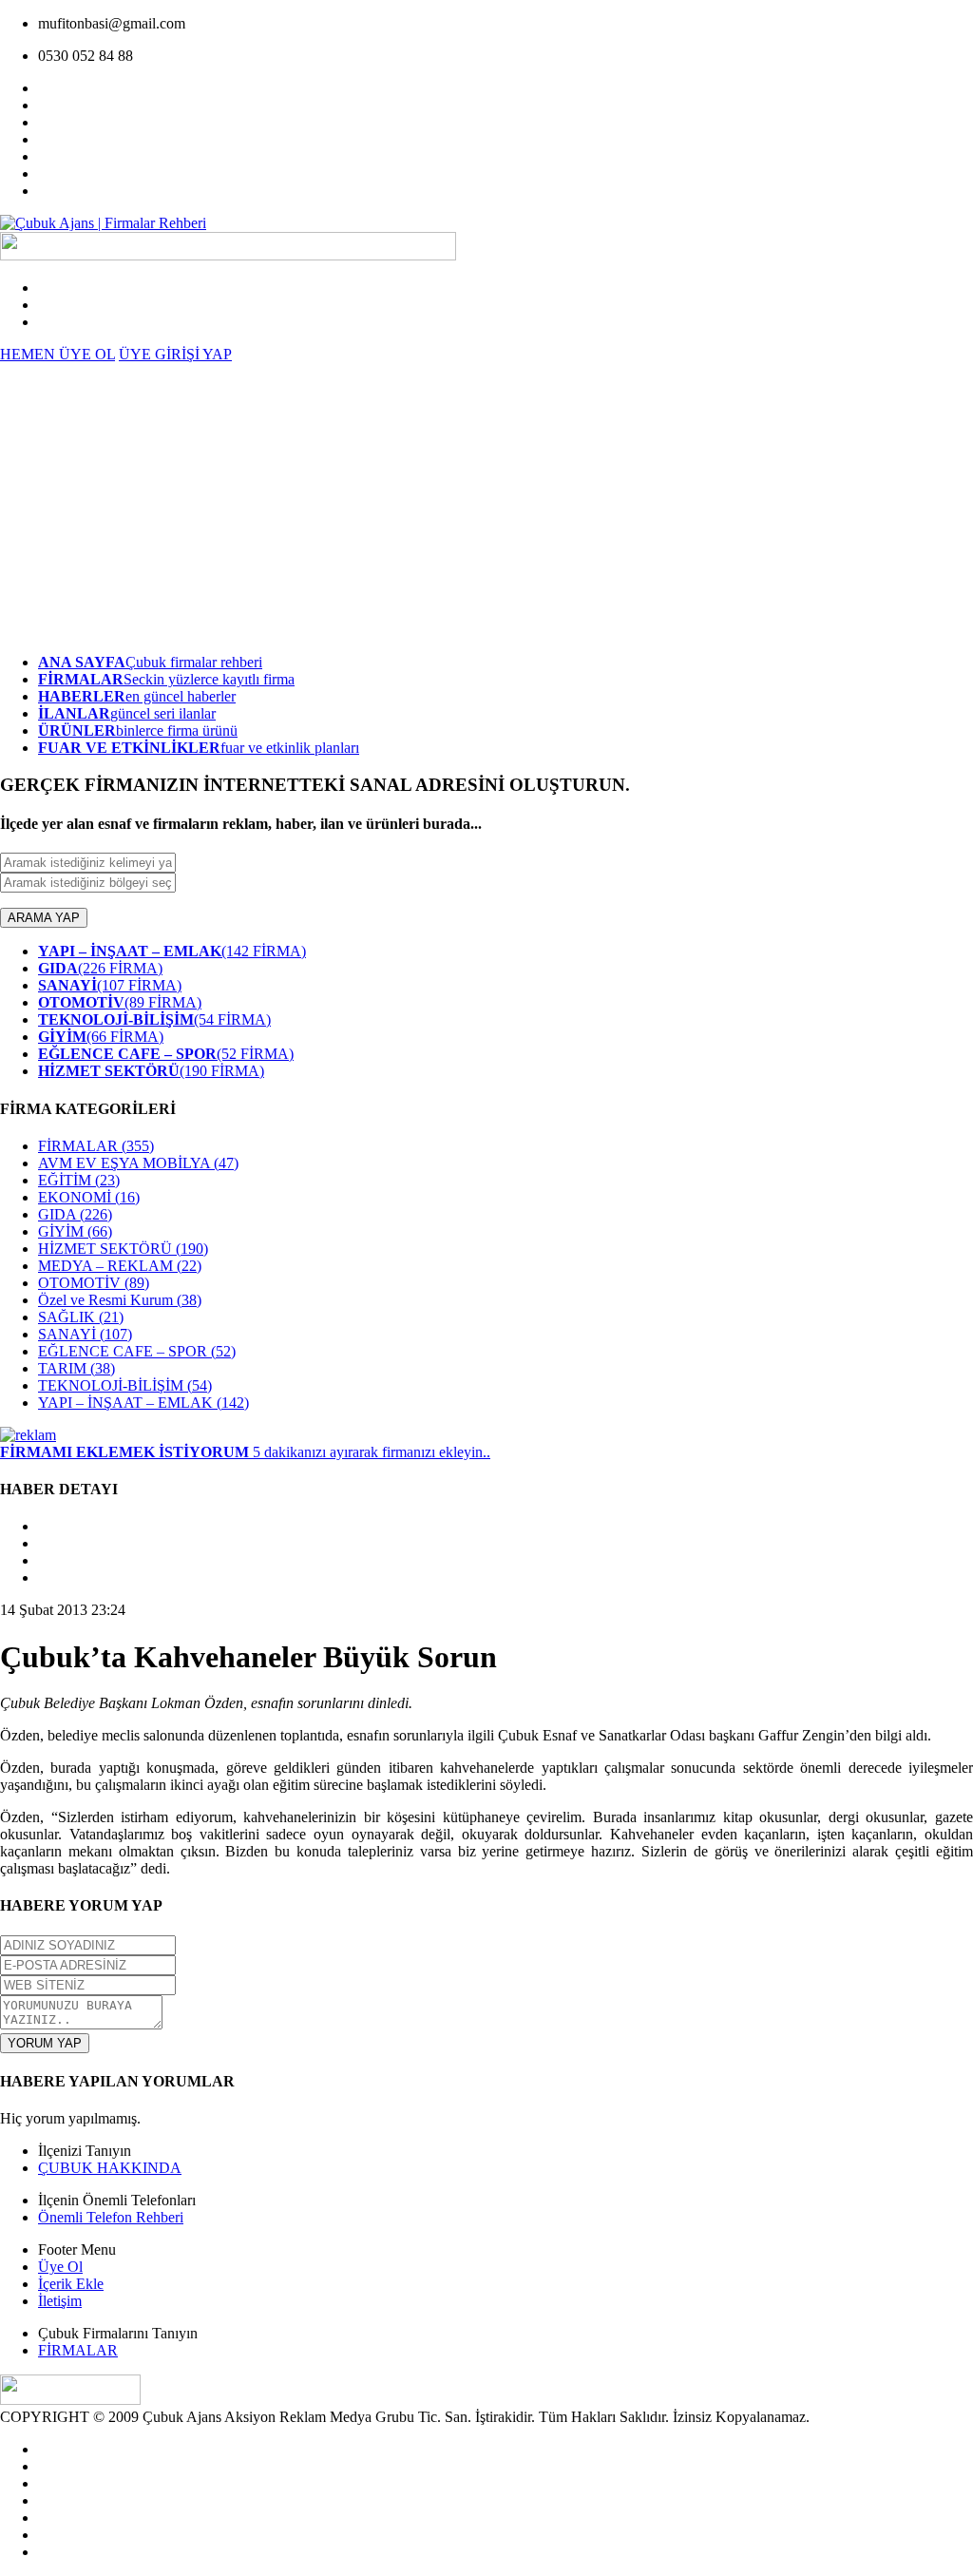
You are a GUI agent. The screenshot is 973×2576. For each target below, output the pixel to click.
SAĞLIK (81, 1317)
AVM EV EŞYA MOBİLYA (138, 1163)
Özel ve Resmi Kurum (120, 1300)
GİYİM (75, 1231)
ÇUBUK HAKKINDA (110, 2168)
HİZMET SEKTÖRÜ (123, 1249)
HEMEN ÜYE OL (57, 354)
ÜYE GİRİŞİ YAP (175, 354)
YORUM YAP (45, 2043)
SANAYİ (85, 1334)
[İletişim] (28, 1435)
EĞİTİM (79, 1180)
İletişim (60, 2301)
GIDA (75, 1214)
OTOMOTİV (94, 1283)
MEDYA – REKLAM (120, 1266)
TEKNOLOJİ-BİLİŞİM (125, 1385)
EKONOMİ (89, 1197)
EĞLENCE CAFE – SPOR (137, 1351)
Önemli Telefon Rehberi (111, 2217)
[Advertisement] (486, 506)
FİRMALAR (96, 1146)
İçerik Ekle (71, 2284)
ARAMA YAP (44, 918)
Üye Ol (60, 2267)
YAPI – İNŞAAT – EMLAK (143, 1403)
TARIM (76, 1368)
